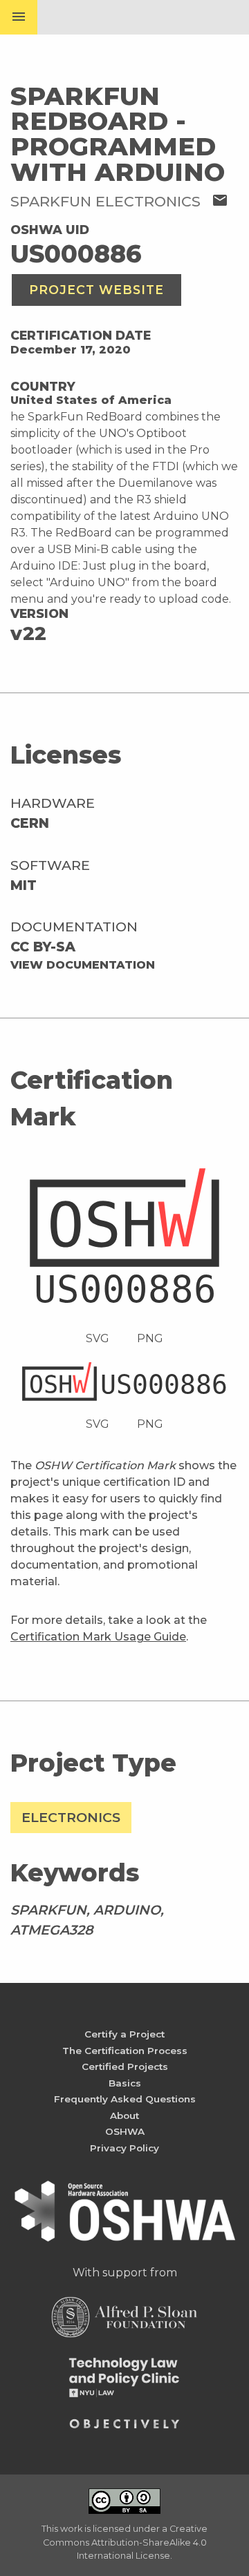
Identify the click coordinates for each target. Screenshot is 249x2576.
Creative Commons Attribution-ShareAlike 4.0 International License (126, 2542)
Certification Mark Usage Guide (98, 1637)
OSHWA (125, 2131)
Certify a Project (124, 2034)
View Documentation (83, 965)
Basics (125, 2083)
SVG (98, 1338)
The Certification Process (125, 2051)
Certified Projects (125, 2066)
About (124, 2115)
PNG (150, 1338)
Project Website (96, 290)
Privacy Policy (124, 2148)
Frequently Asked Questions (125, 2099)
